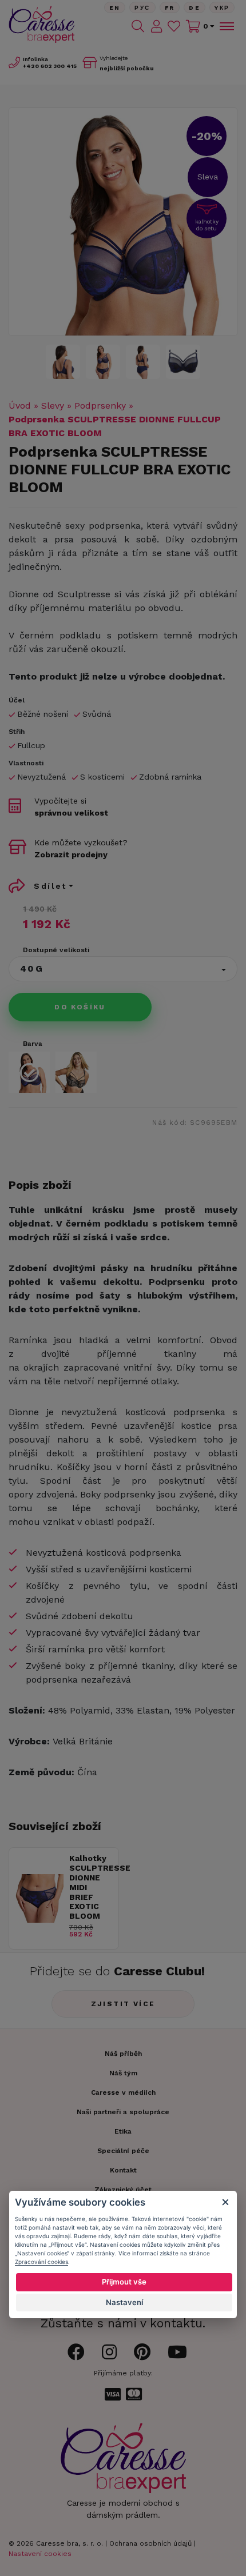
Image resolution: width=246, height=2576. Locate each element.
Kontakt (123, 2170)
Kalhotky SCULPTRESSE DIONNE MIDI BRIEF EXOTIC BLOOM (91, 1887)
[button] (123, 969)
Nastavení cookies (40, 2554)
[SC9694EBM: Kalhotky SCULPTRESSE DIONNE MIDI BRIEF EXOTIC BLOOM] (39, 1920)
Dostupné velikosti (56, 950)
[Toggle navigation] (226, 26)
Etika (123, 2131)
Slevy (53, 406)
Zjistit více (123, 2004)
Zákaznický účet (123, 2190)
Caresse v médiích (123, 2092)
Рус (142, 8)
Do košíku (80, 1007)
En (115, 8)
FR (170, 8)
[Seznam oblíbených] (174, 26)
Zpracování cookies (41, 2262)
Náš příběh (123, 2054)
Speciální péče (123, 2151)
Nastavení (124, 2302)
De (195, 8)
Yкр (222, 8)
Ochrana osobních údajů (150, 2543)
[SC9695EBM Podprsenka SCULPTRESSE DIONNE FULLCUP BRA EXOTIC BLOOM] (123, 222)
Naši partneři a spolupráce (123, 2112)
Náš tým (123, 2073)
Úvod (20, 406)
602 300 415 (50, 66)
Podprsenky (100, 406)
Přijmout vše (124, 2282)
